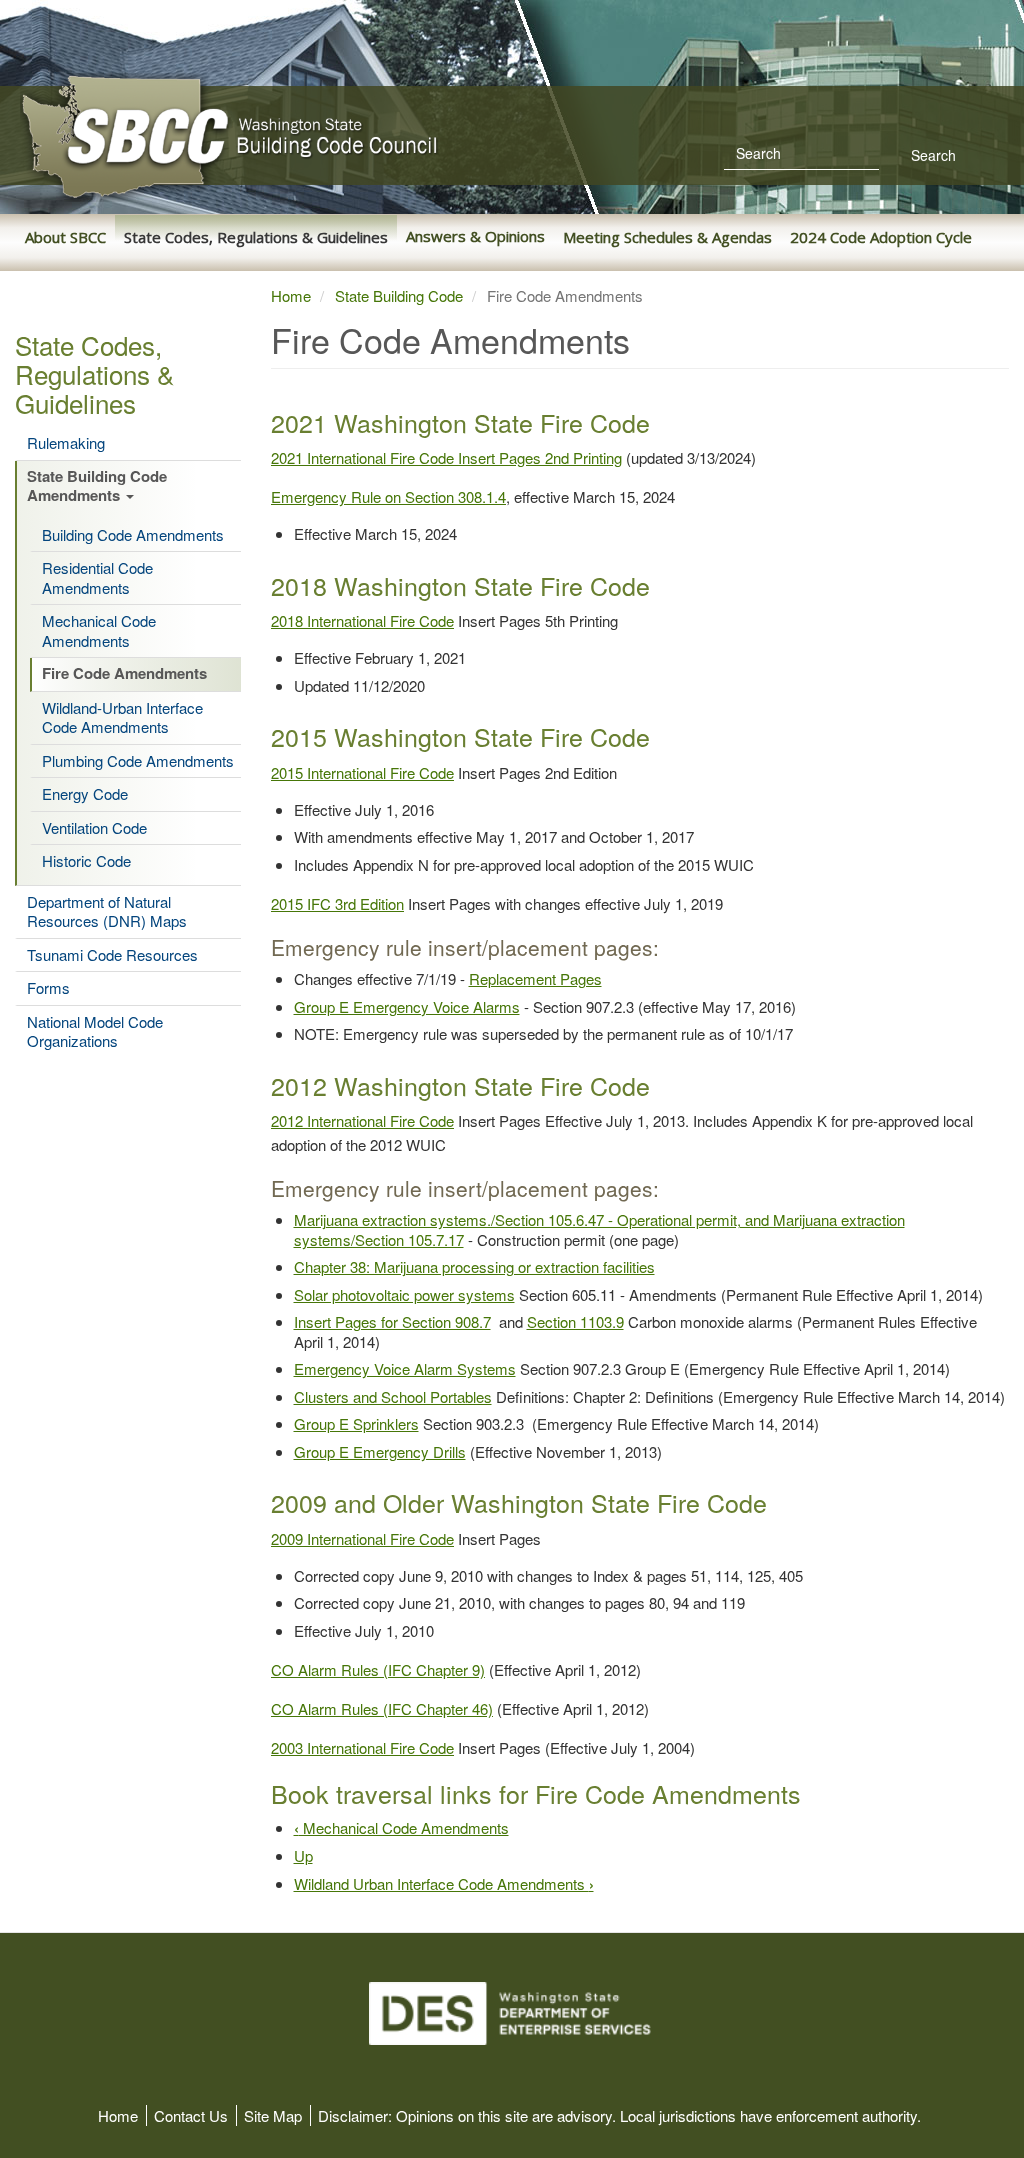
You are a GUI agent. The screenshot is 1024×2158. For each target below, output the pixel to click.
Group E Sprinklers (356, 1423)
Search (931, 155)
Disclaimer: (355, 2115)
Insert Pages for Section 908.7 (392, 1321)
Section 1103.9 (575, 1321)
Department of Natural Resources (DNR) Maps (107, 911)
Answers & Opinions (475, 236)
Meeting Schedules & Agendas (667, 237)
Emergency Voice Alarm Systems (405, 1368)
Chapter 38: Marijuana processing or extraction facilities (474, 1266)
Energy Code (85, 794)
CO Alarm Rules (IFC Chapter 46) (382, 1708)
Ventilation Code (94, 828)
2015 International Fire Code (362, 772)
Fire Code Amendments (124, 674)
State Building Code (399, 295)
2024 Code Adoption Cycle (881, 237)
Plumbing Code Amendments (138, 761)
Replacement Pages (535, 978)
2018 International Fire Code (362, 620)
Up (303, 1855)
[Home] (320, 137)
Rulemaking (66, 443)
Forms (48, 988)
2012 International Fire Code (362, 1120)
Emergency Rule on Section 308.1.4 (388, 496)
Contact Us (191, 2115)
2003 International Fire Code (362, 1747)
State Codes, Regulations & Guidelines (256, 237)
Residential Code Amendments (97, 577)
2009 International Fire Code (362, 1538)
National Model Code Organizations (95, 1031)
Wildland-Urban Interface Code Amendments (122, 717)
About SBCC (65, 237)
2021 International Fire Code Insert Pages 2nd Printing (446, 457)
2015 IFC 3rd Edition (337, 903)
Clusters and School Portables (393, 1396)
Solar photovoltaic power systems (404, 1294)
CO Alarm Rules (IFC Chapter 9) (378, 1669)
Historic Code (86, 861)
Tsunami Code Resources (112, 955)
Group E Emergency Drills (380, 1451)
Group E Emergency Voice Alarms (407, 1006)
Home (291, 295)
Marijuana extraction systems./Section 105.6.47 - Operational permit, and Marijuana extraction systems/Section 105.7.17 (599, 1229)
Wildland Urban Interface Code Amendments (444, 1883)
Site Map (273, 2115)
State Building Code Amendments (97, 487)
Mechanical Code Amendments (99, 630)
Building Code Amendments (133, 535)
